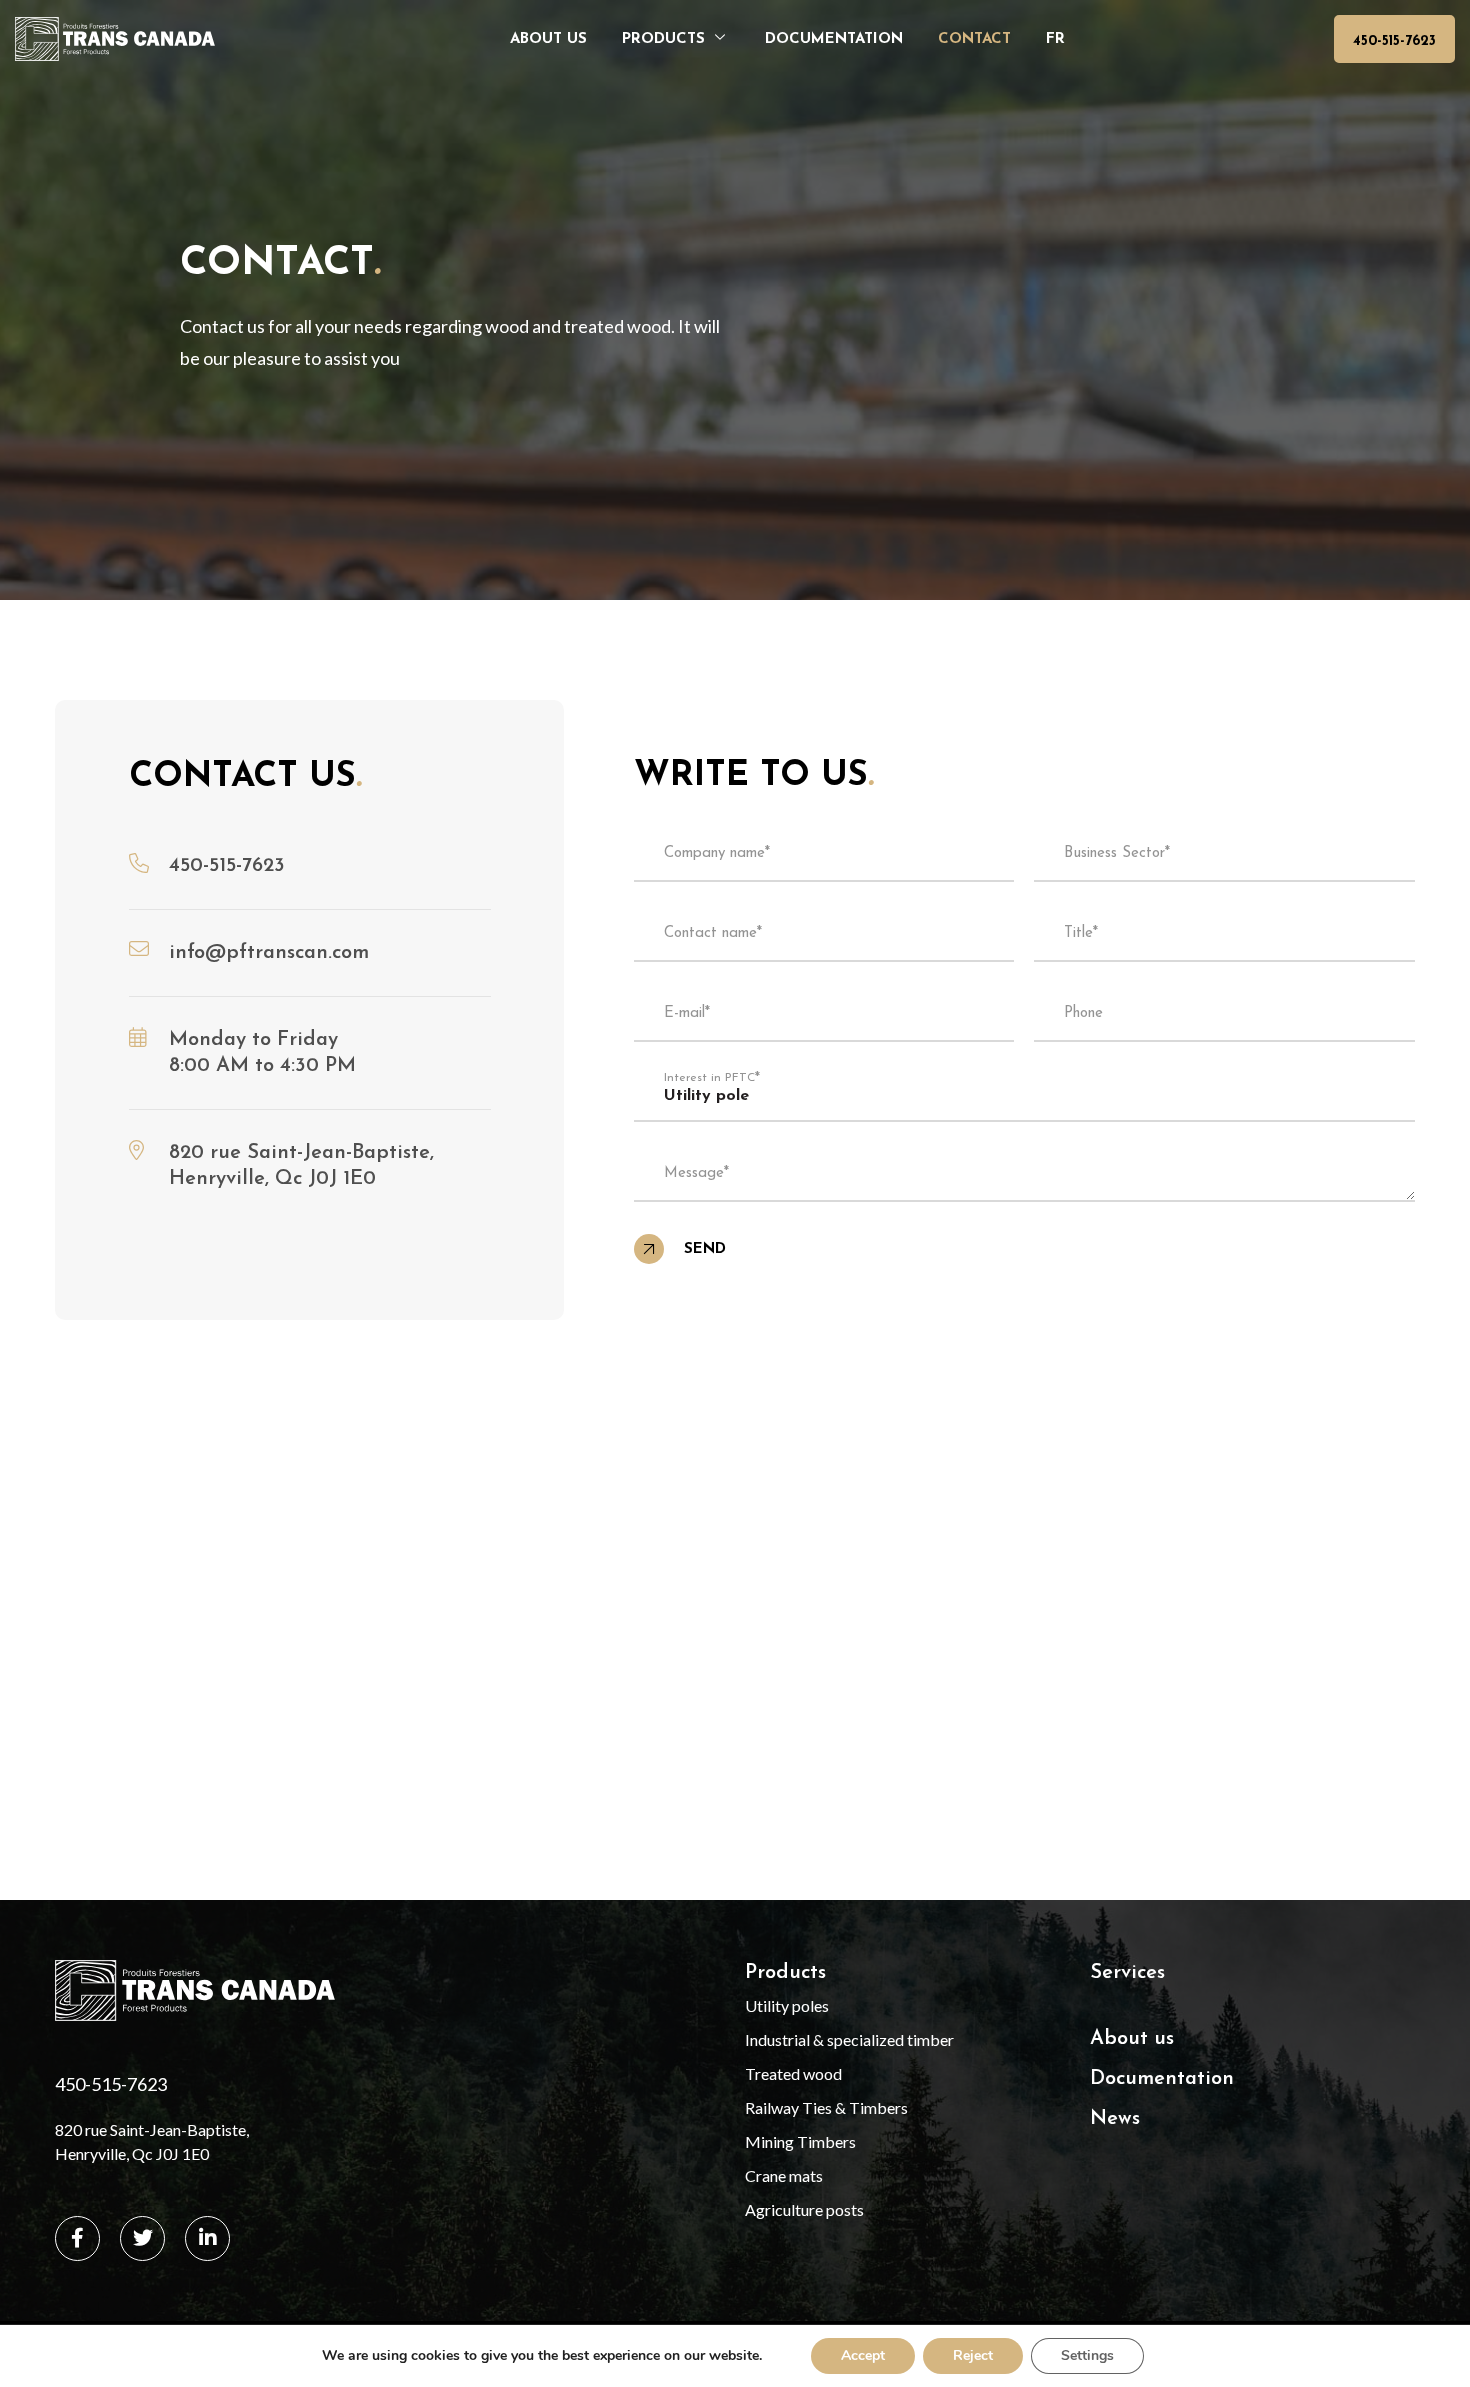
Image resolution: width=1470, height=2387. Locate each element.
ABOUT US (548, 39)
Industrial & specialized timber (849, 2039)
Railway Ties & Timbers (826, 2107)
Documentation (834, 39)
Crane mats (784, 2175)
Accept (863, 2355)
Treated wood (793, 2073)
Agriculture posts (804, 2209)
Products (663, 39)
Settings (1087, 2355)
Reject (973, 2355)
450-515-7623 (1394, 41)
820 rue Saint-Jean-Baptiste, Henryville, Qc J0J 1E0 (152, 2141)
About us (1132, 2039)
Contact (974, 39)
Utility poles (787, 2005)
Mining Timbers (800, 2141)
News (1115, 2119)
